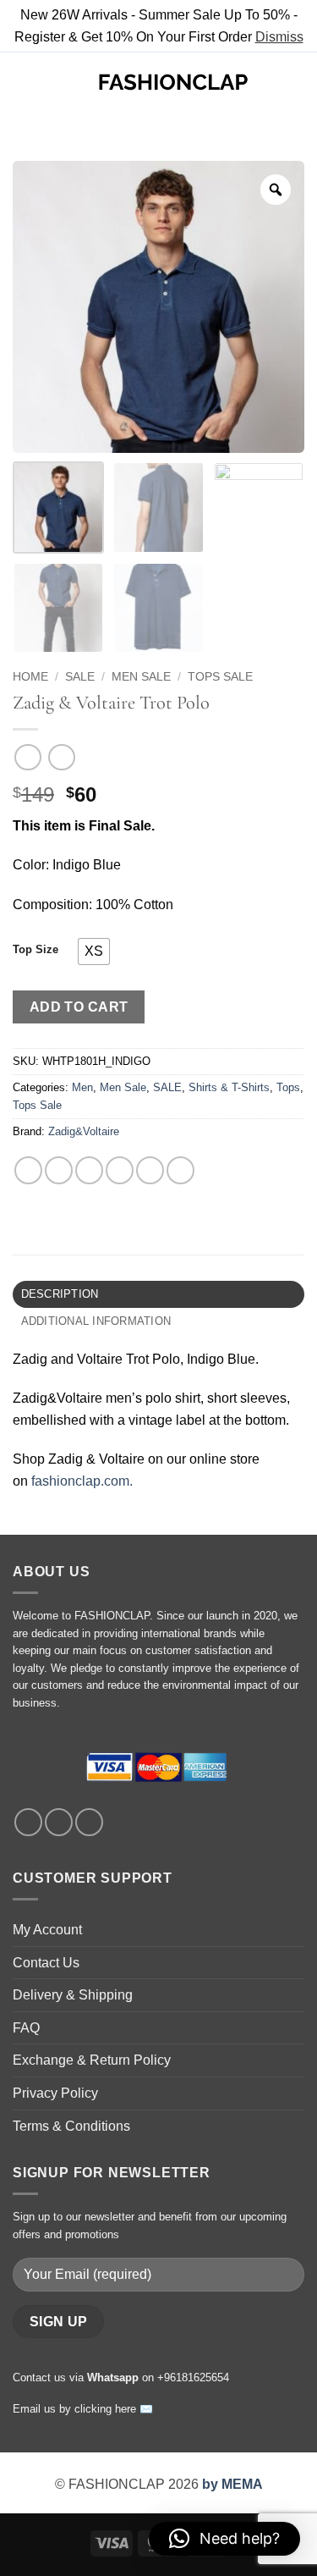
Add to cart (79, 1007)
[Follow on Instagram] (59, 1822)
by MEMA (232, 2484)
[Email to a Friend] (120, 1170)
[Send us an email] (89, 1822)
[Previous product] (61, 757)
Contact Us (46, 1963)
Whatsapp (113, 2377)
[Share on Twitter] (89, 1170)
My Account (47, 1930)
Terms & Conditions (71, 2126)
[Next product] (27, 757)
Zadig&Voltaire (84, 1131)
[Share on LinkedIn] (180, 1170)
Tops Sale (220, 677)
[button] (23, 83)
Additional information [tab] (96, 1321)
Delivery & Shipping (73, 1995)
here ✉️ (134, 2409)
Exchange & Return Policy (92, 2060)
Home (30, 677)
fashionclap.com (80, 1481)
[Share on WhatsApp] (28, 1170)
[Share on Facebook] (59, 1170)
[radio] (94, 952)
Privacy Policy (55, 2093)
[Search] (51, 82)
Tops (288, 1087)
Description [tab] (60, 1294)
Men (82, 1087)
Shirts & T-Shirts (229, 1087)
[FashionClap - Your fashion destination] (173, 82)
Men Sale (141, 677)
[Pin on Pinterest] (150, 1170)
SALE (80, 677)
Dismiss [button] (279, 37)
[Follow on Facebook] (28, 1822)
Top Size (36, 950)
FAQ (26, 2028)
